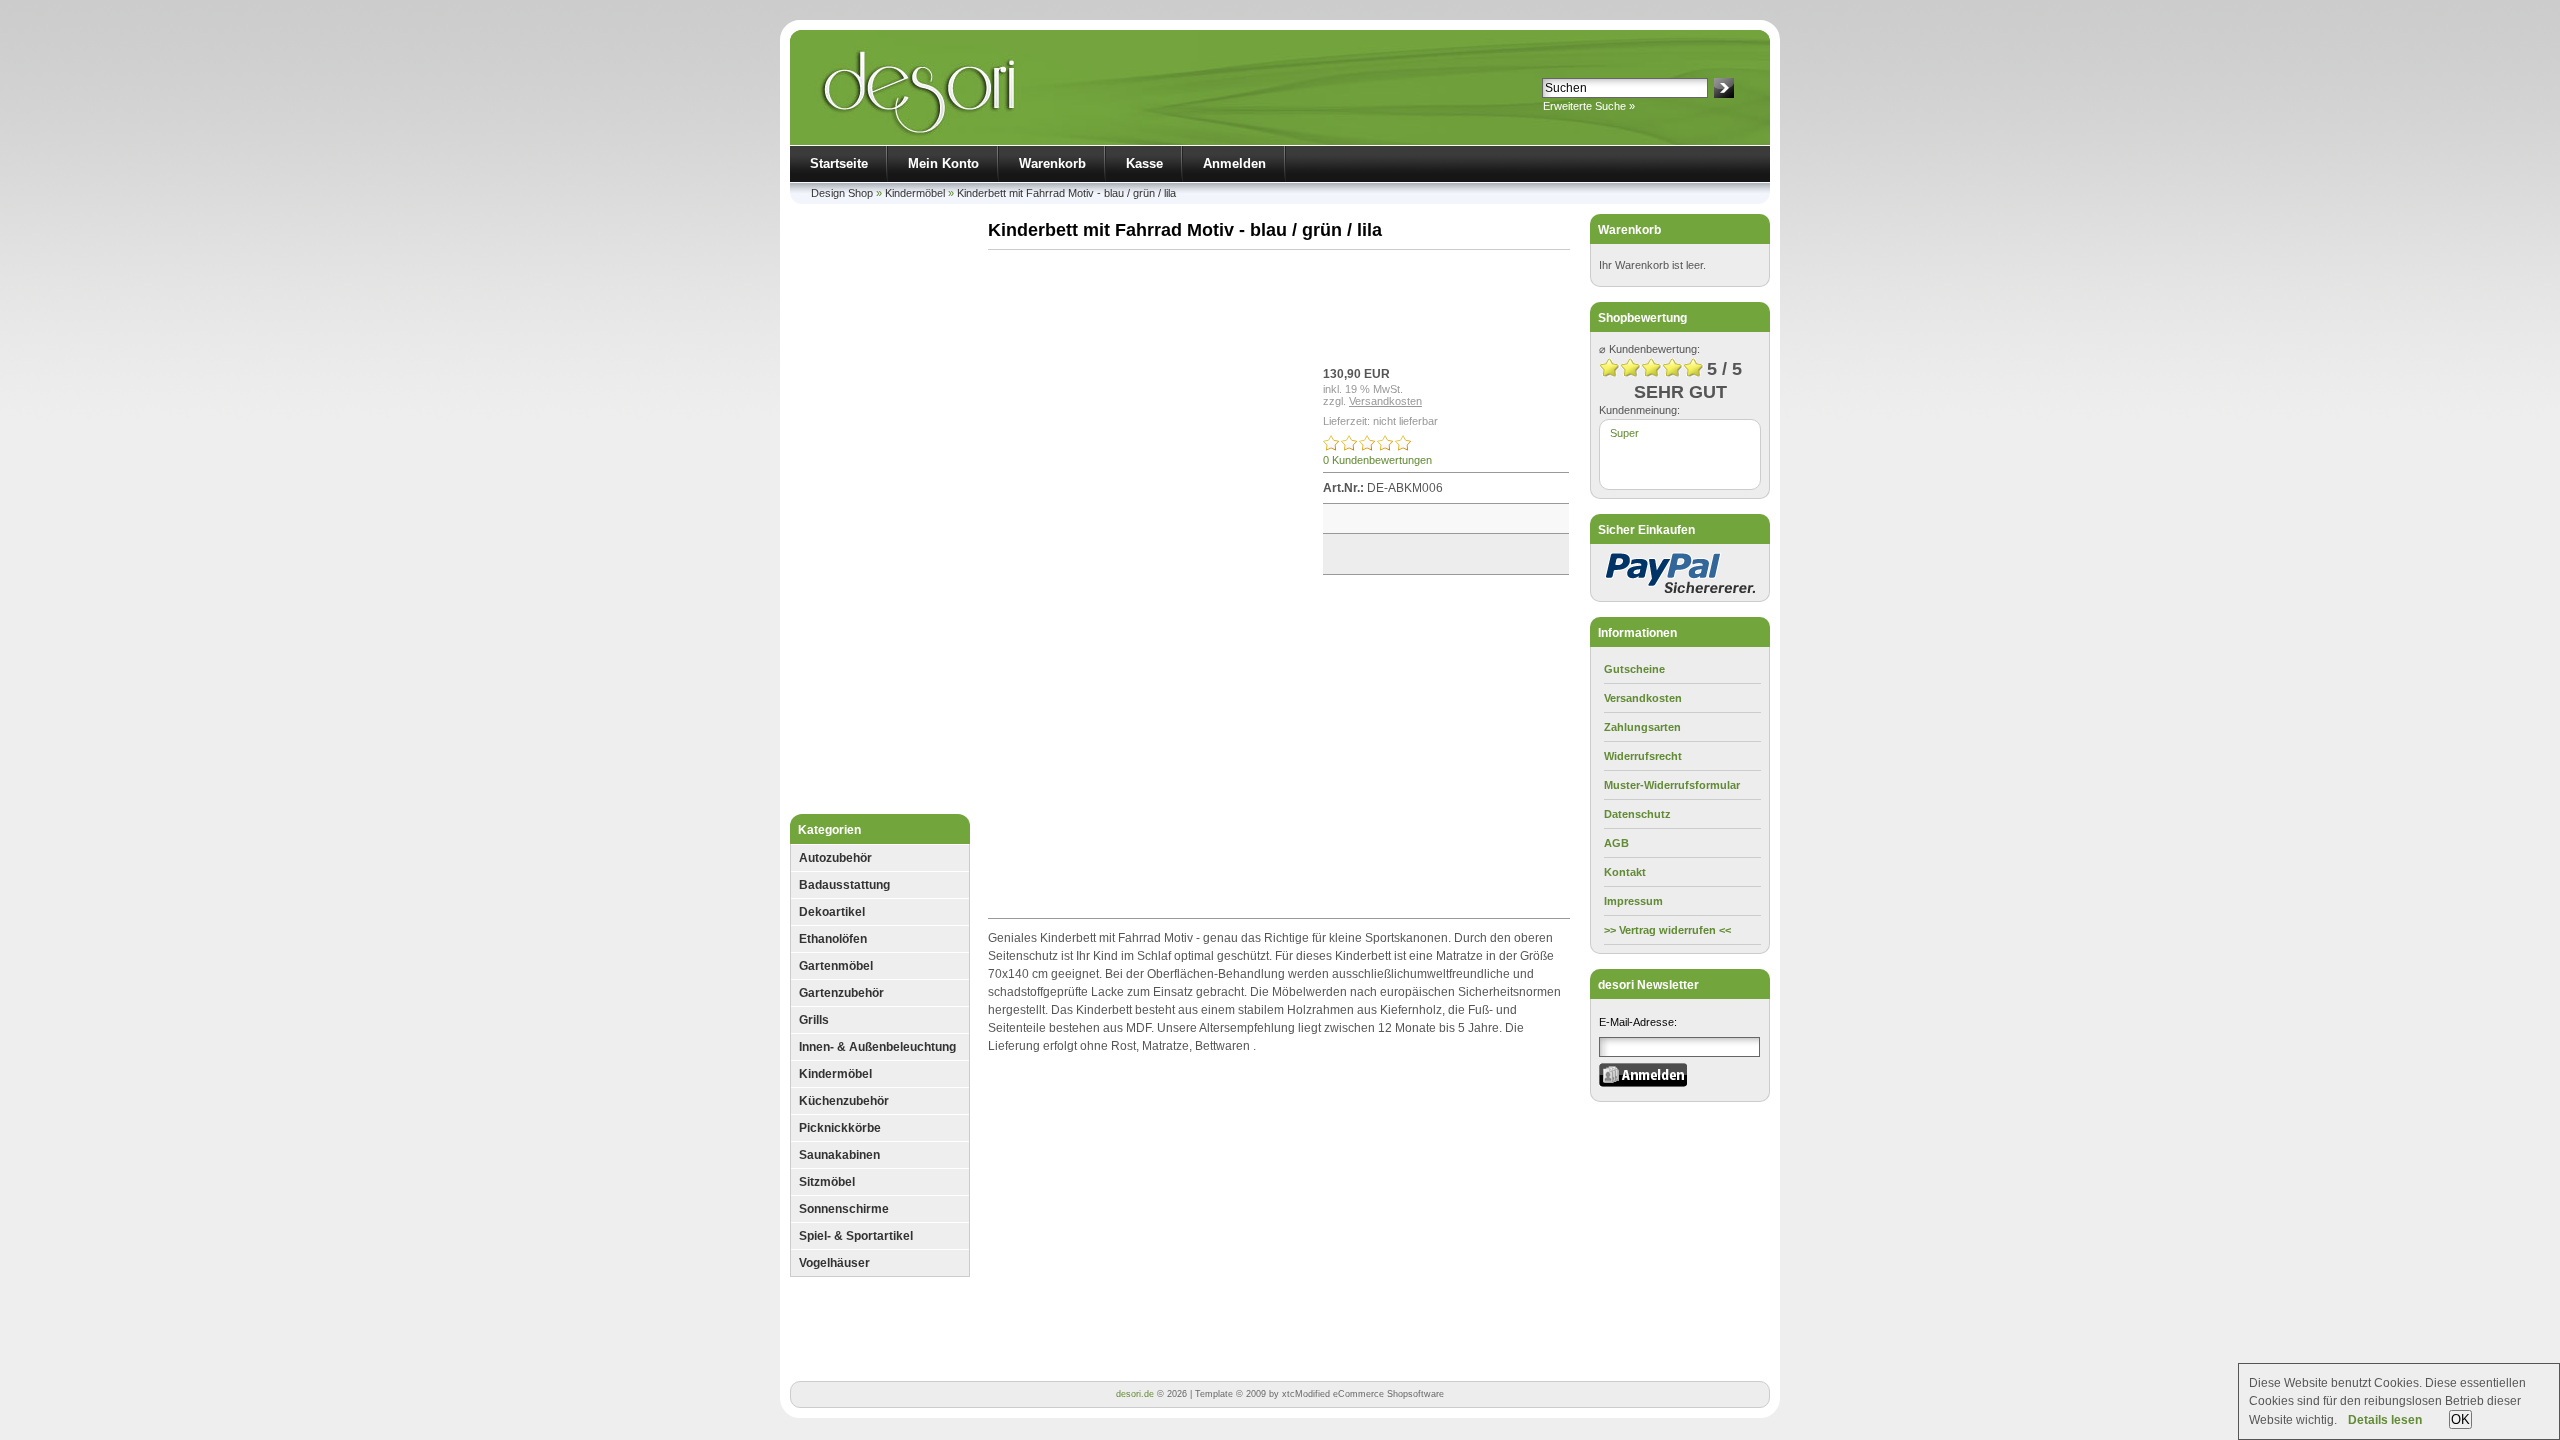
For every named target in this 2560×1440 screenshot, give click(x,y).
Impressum (1633, 901)
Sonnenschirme (844, 1209)
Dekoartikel (832, 912)
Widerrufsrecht (1643, 756)
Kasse (1144, 163)
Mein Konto (943, 163)
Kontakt (1625, 872)
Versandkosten (1385, 401)
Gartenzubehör (841, 993)
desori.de (1135, 1394)
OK (2460, 1419)
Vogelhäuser (834, 1263)
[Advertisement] (880, 514)
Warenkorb (1052, 163)
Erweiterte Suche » (1589, 106)
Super (1624, 433)
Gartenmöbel (836, 966)
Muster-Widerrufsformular (1672, 785)
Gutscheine (1634, 669)
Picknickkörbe (840, 1128)
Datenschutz (1637, 814)
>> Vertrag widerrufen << (1667, 930)
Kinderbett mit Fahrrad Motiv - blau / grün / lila (1066, 193)
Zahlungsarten (1642, 727)
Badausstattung (844, 885)
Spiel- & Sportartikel (856, 1236)
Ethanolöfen (833, 939)
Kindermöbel (915, 193)
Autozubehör (835, 858)
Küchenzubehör (844, 1101)
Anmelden (1234, 163)
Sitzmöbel (827, 1182)
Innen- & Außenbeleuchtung (877, 1047)
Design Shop (842, 193)
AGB (1616, 843)
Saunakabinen (839, 1155)
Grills (814, 1020)
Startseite (839, 163)
